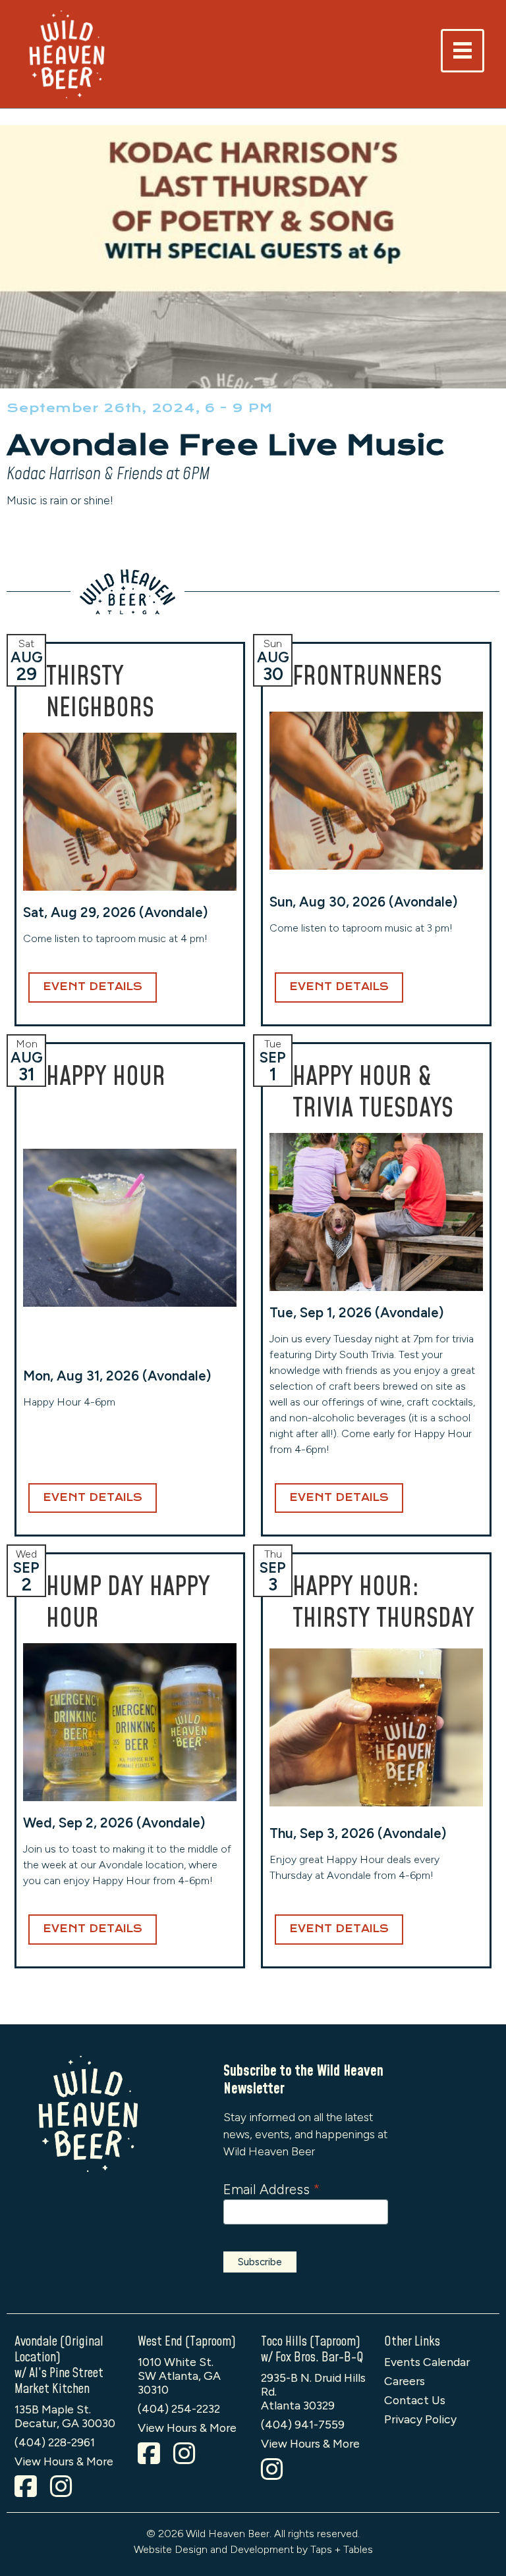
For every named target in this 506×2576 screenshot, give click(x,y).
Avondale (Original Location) (59, 2350)
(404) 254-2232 (179, 2408)
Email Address (271, 2189)
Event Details (93, 987)
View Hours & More (64, 2461)
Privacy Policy (420, 2419)
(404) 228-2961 (55, 2442)
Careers (405, 2381)
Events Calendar (427, 2362)
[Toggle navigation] (463, 51)
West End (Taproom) (187, 2342)
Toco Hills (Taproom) (311, 2342)
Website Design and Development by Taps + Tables (253, 2549)
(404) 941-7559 (303, 2424)
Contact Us (415, 2400)
